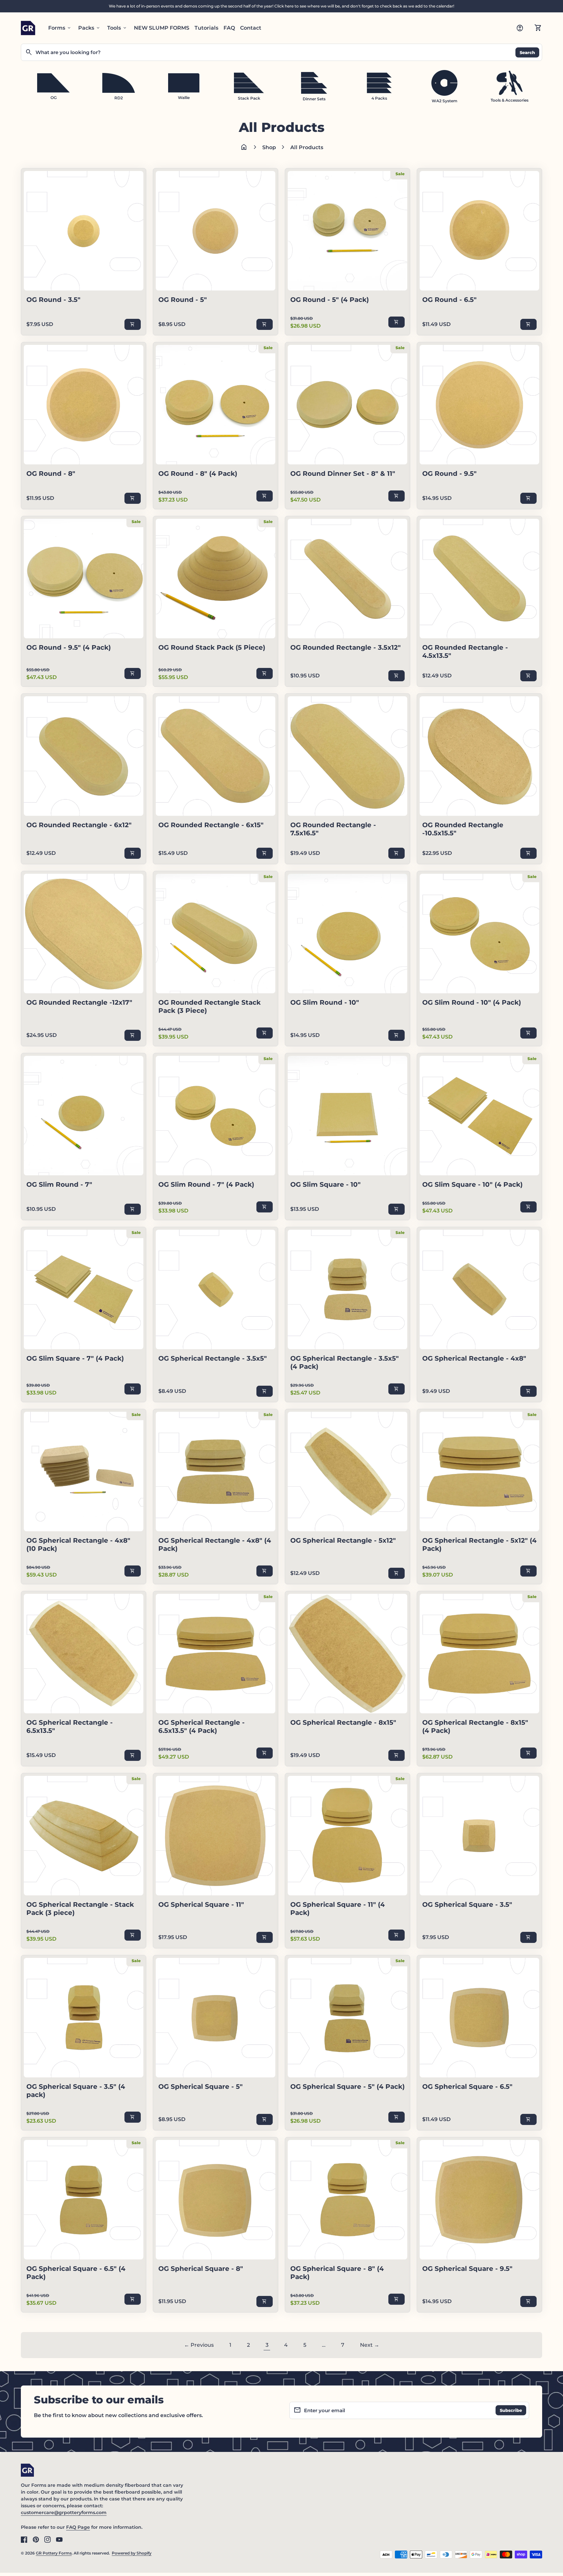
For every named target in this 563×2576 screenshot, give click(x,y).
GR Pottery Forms (54, 2553)
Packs (89, 28)
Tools (117, 28)
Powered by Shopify (132, 2553)
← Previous (199, 2345)
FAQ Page (78, 2527)
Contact (251, 28)
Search (527, 52)
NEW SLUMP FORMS (162, 28)
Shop (269, 147)
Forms (60, 28)
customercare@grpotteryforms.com (64, 2512)
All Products (307, 147)
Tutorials (206, 28)
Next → (370, 2345)
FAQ (229, 28)
